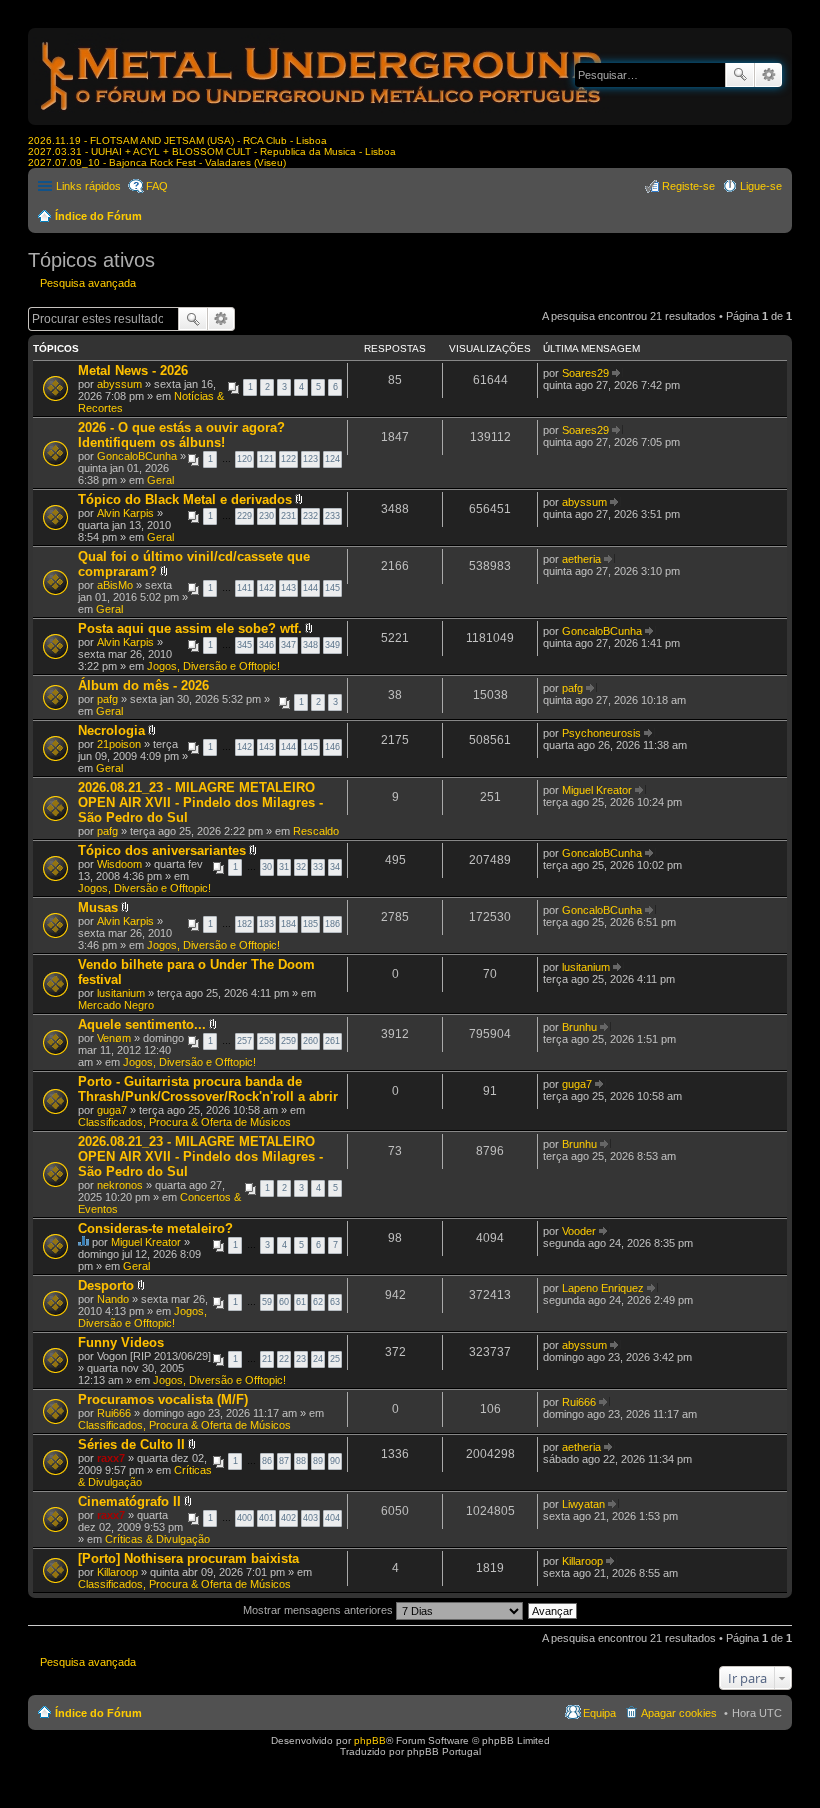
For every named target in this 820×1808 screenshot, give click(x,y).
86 (267, 1461)
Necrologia (111, 730)
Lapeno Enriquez (603, 1288)
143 (288, 588)
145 (332, 588)
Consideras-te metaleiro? (155, 1228)
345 (244, 645)
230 (266, 516)
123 (310, 459)
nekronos (120, 1185)
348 (310, 645)
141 (244, 588)
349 (332, 645)
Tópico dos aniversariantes (162, 850)
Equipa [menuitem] (599, 1713)
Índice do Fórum (98, 216)
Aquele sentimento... (142, 1024)
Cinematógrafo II (129, 1501)
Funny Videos (121, 1342)
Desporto (106, 1285)
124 (332, 459)
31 (284, 867)
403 (310, 1518)
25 (335, 1359)
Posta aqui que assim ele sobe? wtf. (190, 628)
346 (266, 645)
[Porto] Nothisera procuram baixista (188, 1558)
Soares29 (585, 373)
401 (266, 1518)
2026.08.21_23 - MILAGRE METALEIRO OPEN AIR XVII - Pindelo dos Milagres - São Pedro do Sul (200, 802)
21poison (119, 744)
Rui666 (114, 1413)
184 (288, 924)
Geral (160, 480)
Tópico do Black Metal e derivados (185, 499)
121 (266, 459)
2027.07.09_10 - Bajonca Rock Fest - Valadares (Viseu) (157, 162)
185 (310, 924)
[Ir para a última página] (617, 373)
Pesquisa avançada (768, 75)
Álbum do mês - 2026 (143, 685)
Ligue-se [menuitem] (761, 186)
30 (267, 867)
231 (288, 516)
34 (335, 867)
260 (310, 1041)
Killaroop (117, 1572)
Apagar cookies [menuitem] (679, 1713)
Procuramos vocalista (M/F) (163, 1399)
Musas (98, 907)
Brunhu (579, 1027)
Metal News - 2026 (133, 370)
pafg (107, 699)
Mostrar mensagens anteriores (319, 1610)
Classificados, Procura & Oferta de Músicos (184, 1122)
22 (284, 1359)
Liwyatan (583, 1504)
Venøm (114, 1038)
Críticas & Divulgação (157, 1539)
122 (288, 459)
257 (244, 1041)
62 (318, 1302)
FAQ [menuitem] (157, 186)
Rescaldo (316, 831)
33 (318, 867)
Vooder (579, 1231)
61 (301, 1302)
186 (332, 924)
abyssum (119, 384)
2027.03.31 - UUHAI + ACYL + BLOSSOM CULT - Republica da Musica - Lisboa (212, 151)
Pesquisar (740, 75)
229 (244, 516)
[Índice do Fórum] (323, 114)
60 (284, 1302)
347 (288, 645)
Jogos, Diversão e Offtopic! (213, 666)
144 (310, 588)
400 (244, 1518)
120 (244, 459)
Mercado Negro (116, 1005)
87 (284, 1461)
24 (318, 1359)
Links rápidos (88, 186)
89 (318, 1461)
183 (266, 924)
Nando (113, 1299)
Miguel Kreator (597, 790)
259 (288, 1041)
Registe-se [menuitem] (688, 186)
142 (266, 588)
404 (332, 1518)
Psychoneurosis (601, 733)
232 (310, 516)
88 (301, 1461)
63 (335, 1302)
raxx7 (111, 1458)
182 (244, 924)
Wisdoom (119, 864)
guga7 (112, 1110)
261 (332, 1041)
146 (332, 747)
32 (301, 867)
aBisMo (115, 585)
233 (332, 516)
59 (267, 1302)
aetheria (581, 559)
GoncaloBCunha (137, 456)
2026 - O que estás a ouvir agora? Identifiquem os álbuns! (181, 435)
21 (267, 1359)
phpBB (370, 1740)
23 (301, 1359)
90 (335, 1461)
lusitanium (121, 993)
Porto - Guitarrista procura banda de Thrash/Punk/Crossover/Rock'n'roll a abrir (208, 1089)
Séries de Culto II (131, 1444)
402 (288, 1518)
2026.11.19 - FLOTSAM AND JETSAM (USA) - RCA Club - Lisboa (177, 140)
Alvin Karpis (125, 513)
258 (266, 1041)
